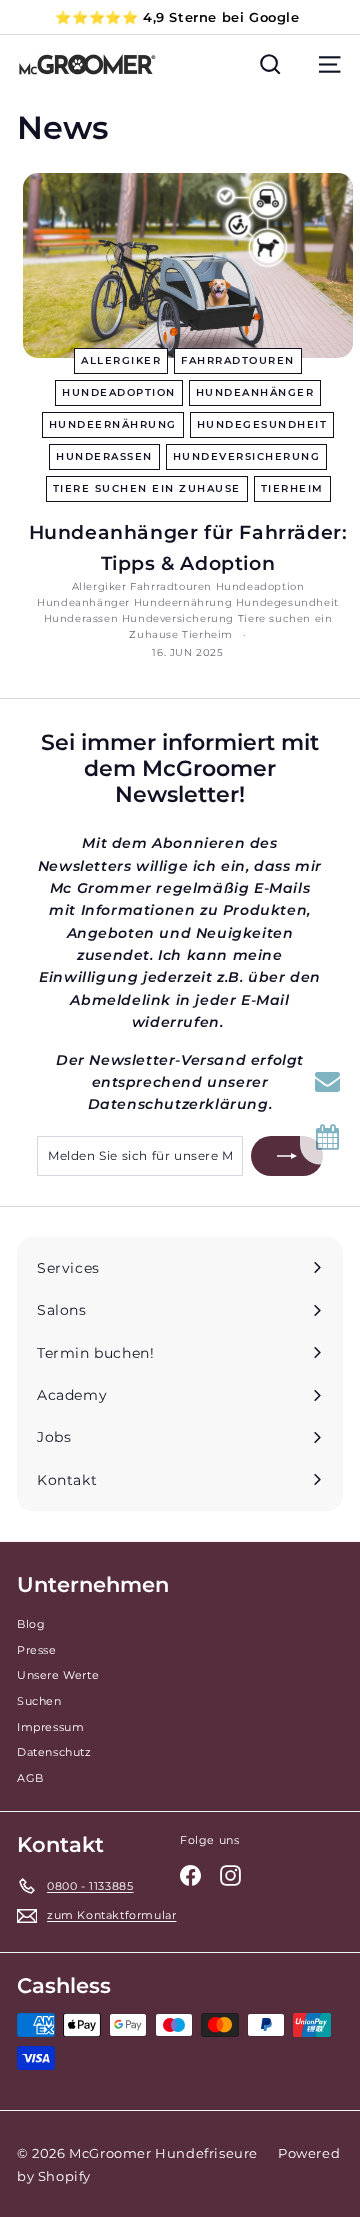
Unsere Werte (58, 1675)
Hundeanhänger (255, 392)
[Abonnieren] (287, 1156)
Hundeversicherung (247, 456)
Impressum (50, 1727)
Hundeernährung (113, 424)
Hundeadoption (119, 392)
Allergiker (121, 360)
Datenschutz (54, 1752)
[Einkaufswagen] (300, 65)
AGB (30, 1778)
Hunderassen (104, 456)
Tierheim (292, 488)
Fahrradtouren (238, 360)
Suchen (39, 1701)
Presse (37, 1650)
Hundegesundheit (262, 424)
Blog (31, 1624)
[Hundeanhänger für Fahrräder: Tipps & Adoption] (188, 266)
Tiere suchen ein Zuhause (147, 488)
